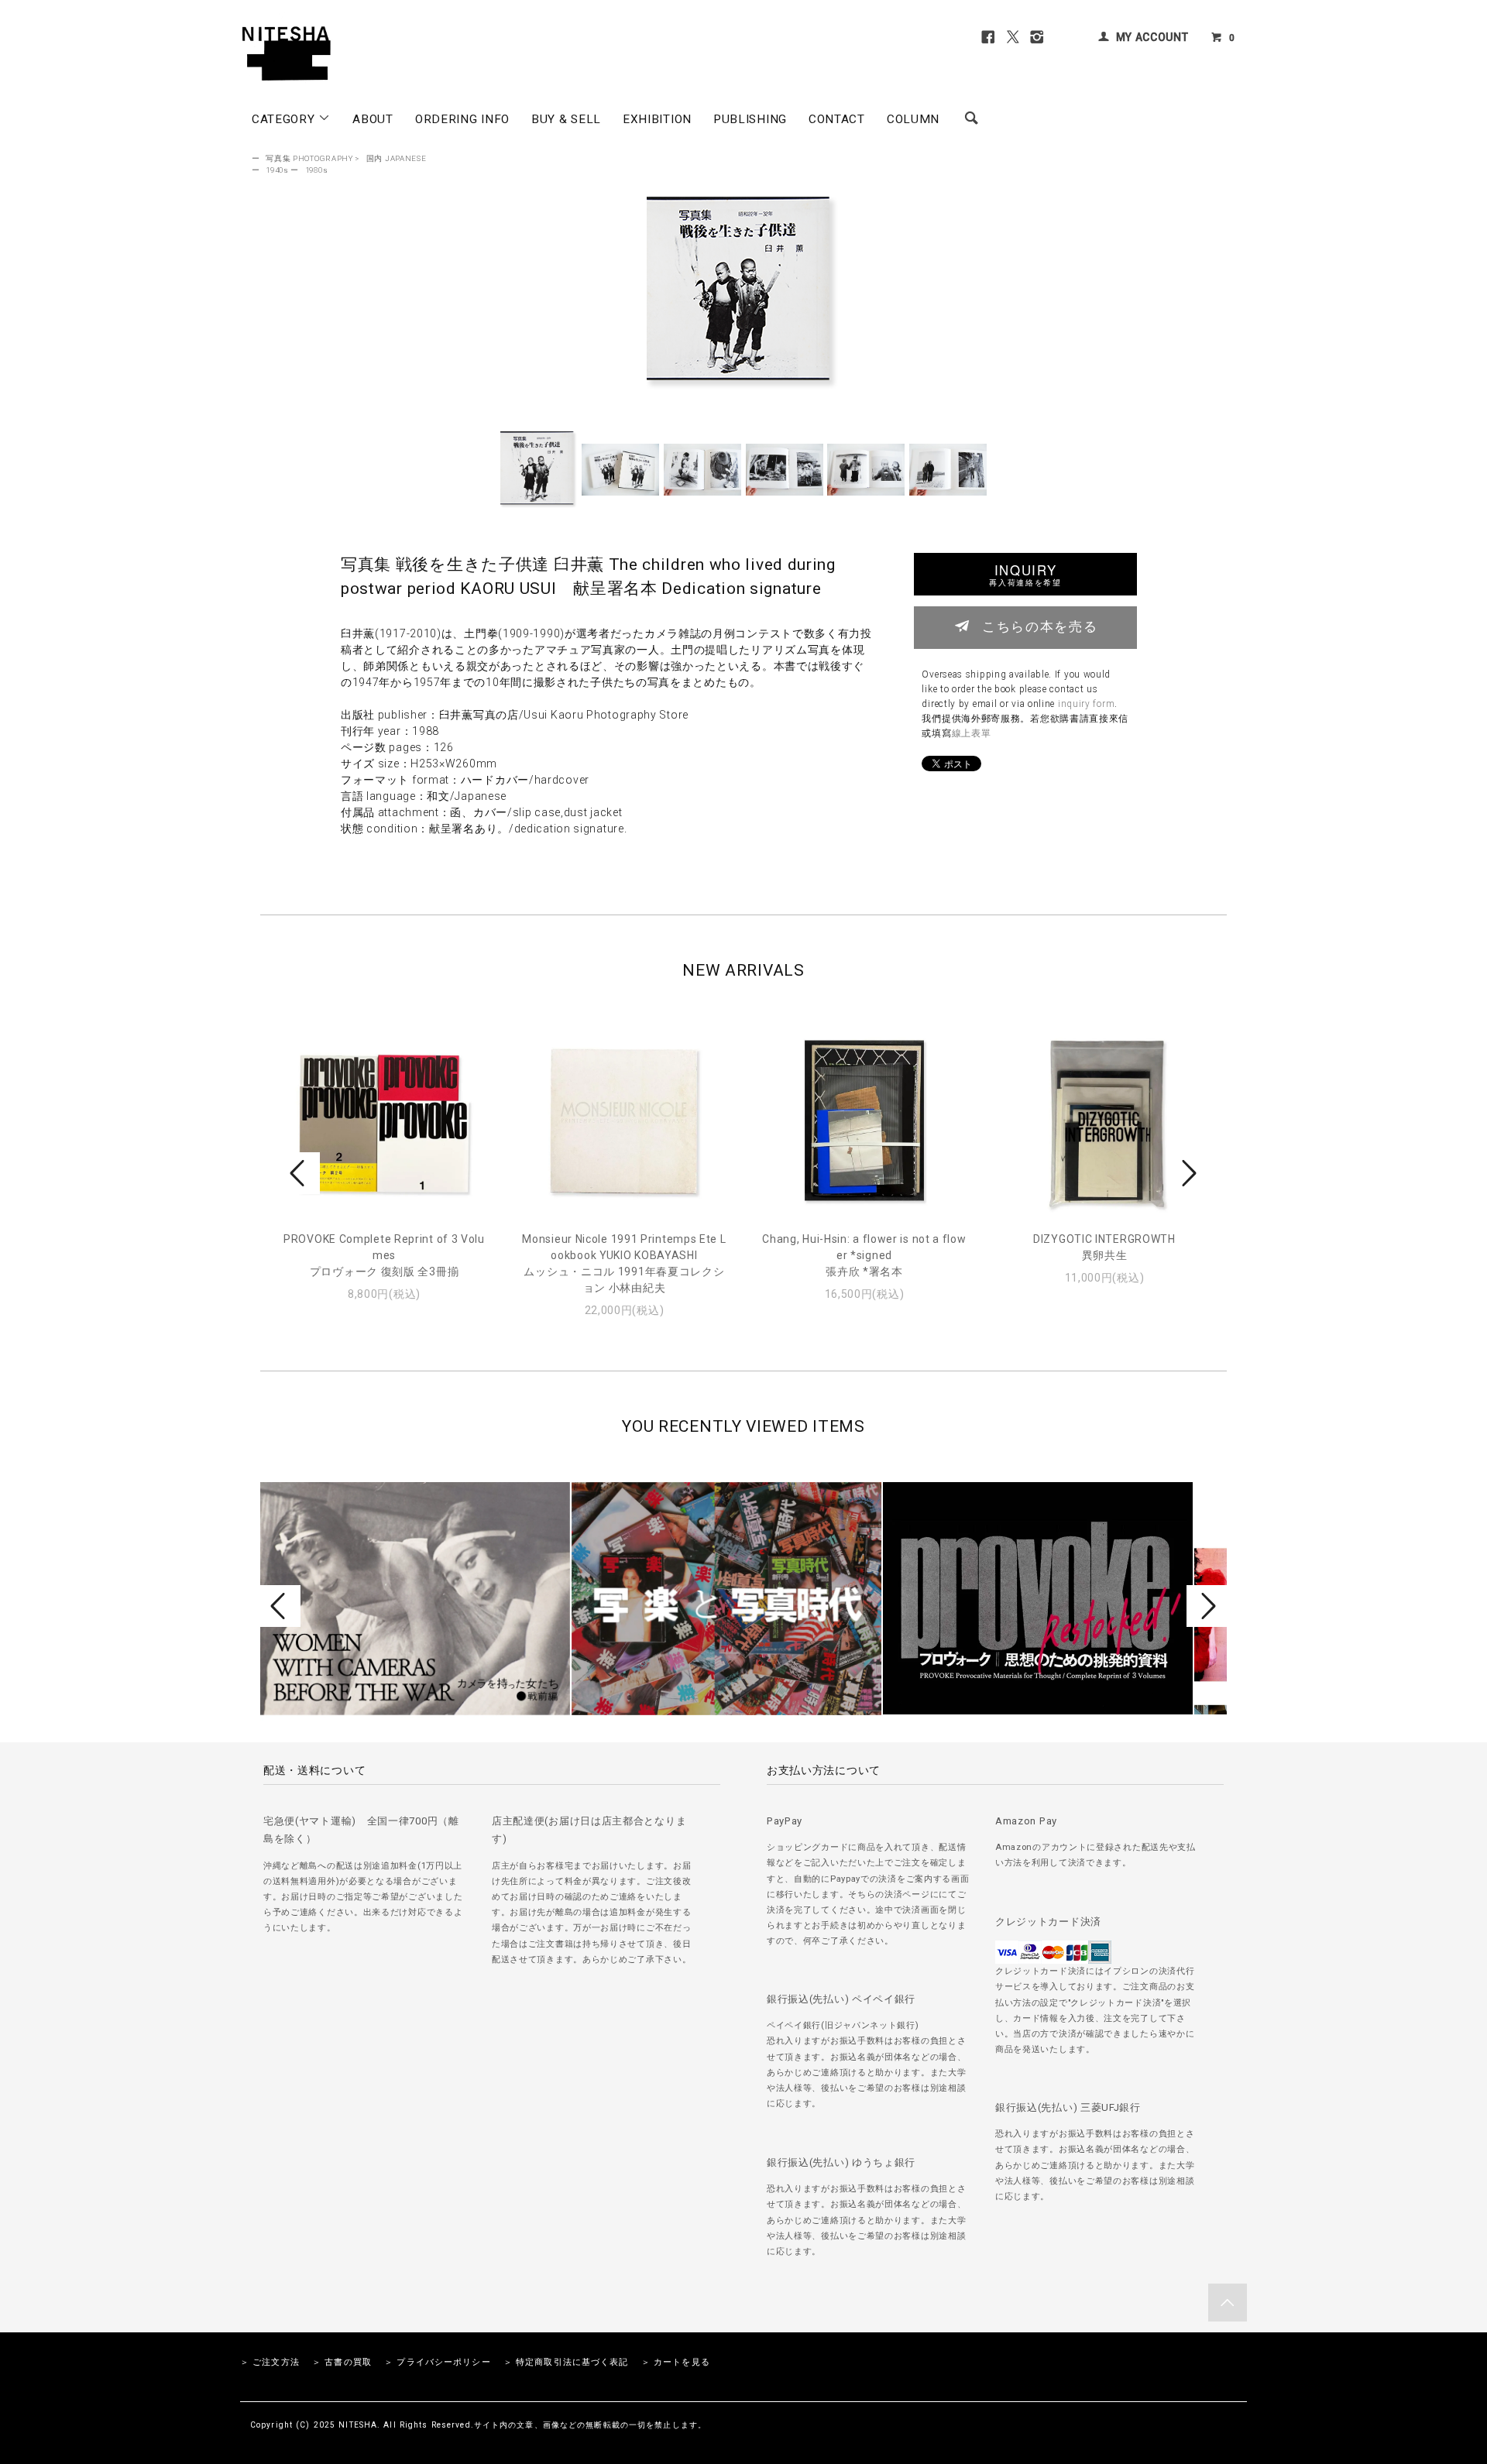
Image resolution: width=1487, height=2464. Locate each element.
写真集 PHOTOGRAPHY (309, 158)
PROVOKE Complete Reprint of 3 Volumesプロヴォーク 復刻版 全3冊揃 (384, 1255)
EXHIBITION (657, 119)
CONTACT (837, 119)
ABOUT (373, 119)
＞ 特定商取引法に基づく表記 (566, 2362)
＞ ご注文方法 (270, 2362)
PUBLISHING (750, 119)
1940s (277, 170)
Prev (300, 1173)
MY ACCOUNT (1152, 37)
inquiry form (1086, 704)
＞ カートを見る (676, 2362)
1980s (317, 170)
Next (1187, 1173)
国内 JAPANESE (397, 158)
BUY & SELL (566, 119)
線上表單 (972, 733)
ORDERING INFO (462, 119)
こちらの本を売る (1040, 626)
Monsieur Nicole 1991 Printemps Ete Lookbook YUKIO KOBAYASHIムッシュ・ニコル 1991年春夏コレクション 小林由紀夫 (624, 1263)
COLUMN (913, 119)
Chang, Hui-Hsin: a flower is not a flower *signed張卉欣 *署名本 (864, 1255)
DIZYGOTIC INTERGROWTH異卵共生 (1104, 1247)
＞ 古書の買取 (342, 2362)
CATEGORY (285, 119)
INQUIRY (1025, 574)
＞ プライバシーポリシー (437, 2362)
